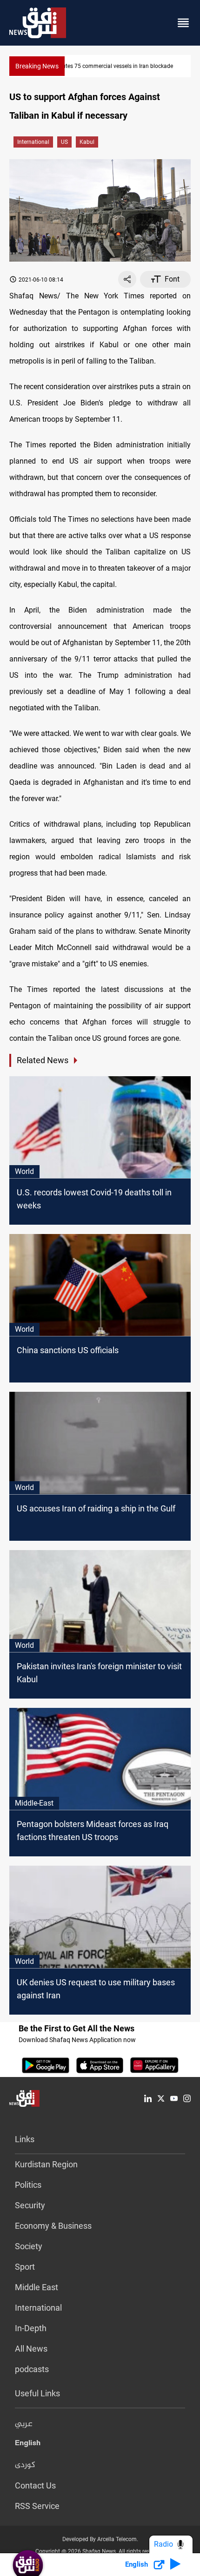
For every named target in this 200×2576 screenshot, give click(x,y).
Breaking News (37, 66)
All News (31, 2349)
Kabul (87, 142)
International (33, 142)
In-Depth (31, 2328)
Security (30, 2205)
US (64, 142)
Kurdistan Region (46, 2164)
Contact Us (35, 2485)
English (28, 2445)
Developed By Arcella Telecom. (100, 2539)
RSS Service (37, 2506)
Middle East (37, 2287)
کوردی (25, 2465)
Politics (28, 2185)
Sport (25, 2267)
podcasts (32, 2369)
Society (29, 2246)
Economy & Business (53, 2226)
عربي (24, 2424)
